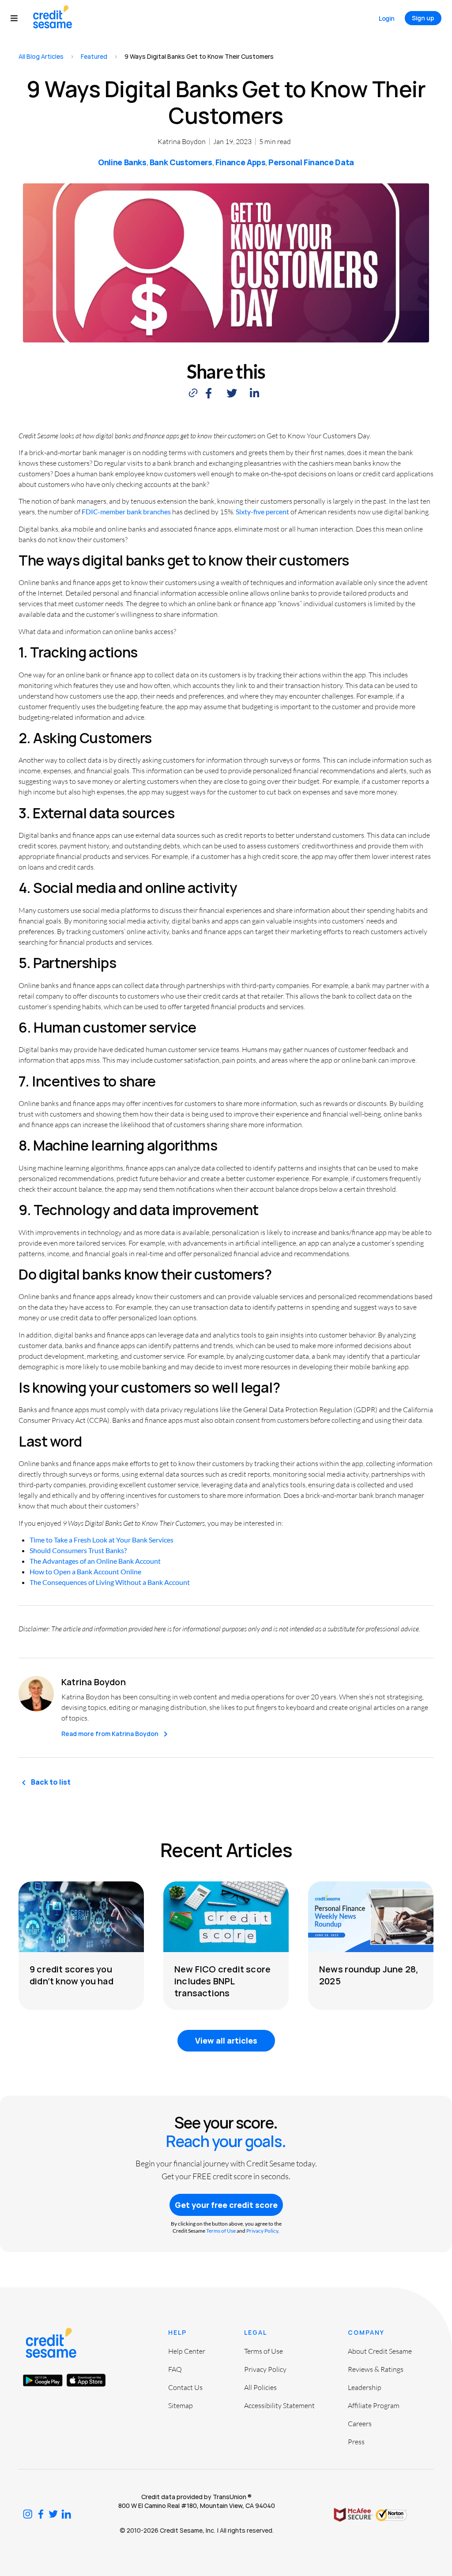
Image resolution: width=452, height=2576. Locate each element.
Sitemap (181, 2405)
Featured (94, 56)
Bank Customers (181, 162)
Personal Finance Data (311, 162)
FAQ (175, 2369)
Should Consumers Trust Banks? (78, 1550)
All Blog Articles (41, 56)
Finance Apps (241, 162)
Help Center (187, 2351)
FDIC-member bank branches (126, 511)
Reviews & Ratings (376, 2369)
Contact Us (185, 2387)
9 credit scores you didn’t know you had (72, 1975)
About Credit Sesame (380, 2351)
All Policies (260, 2387)
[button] (18, 18)
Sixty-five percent (262, 511)
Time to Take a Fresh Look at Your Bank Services (102, 1540)
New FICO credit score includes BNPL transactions (222, 1981)
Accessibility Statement (279, 2405)
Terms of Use (221, 2231)
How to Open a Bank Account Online (85, 1571)
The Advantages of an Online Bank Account (95, 1561)
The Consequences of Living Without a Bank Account (110, 1582)
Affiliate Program (374, 2405)
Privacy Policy (262, 2231)
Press (356, 2442)
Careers (360, 2424)
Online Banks (122, 162)
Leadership (365, 2387)
